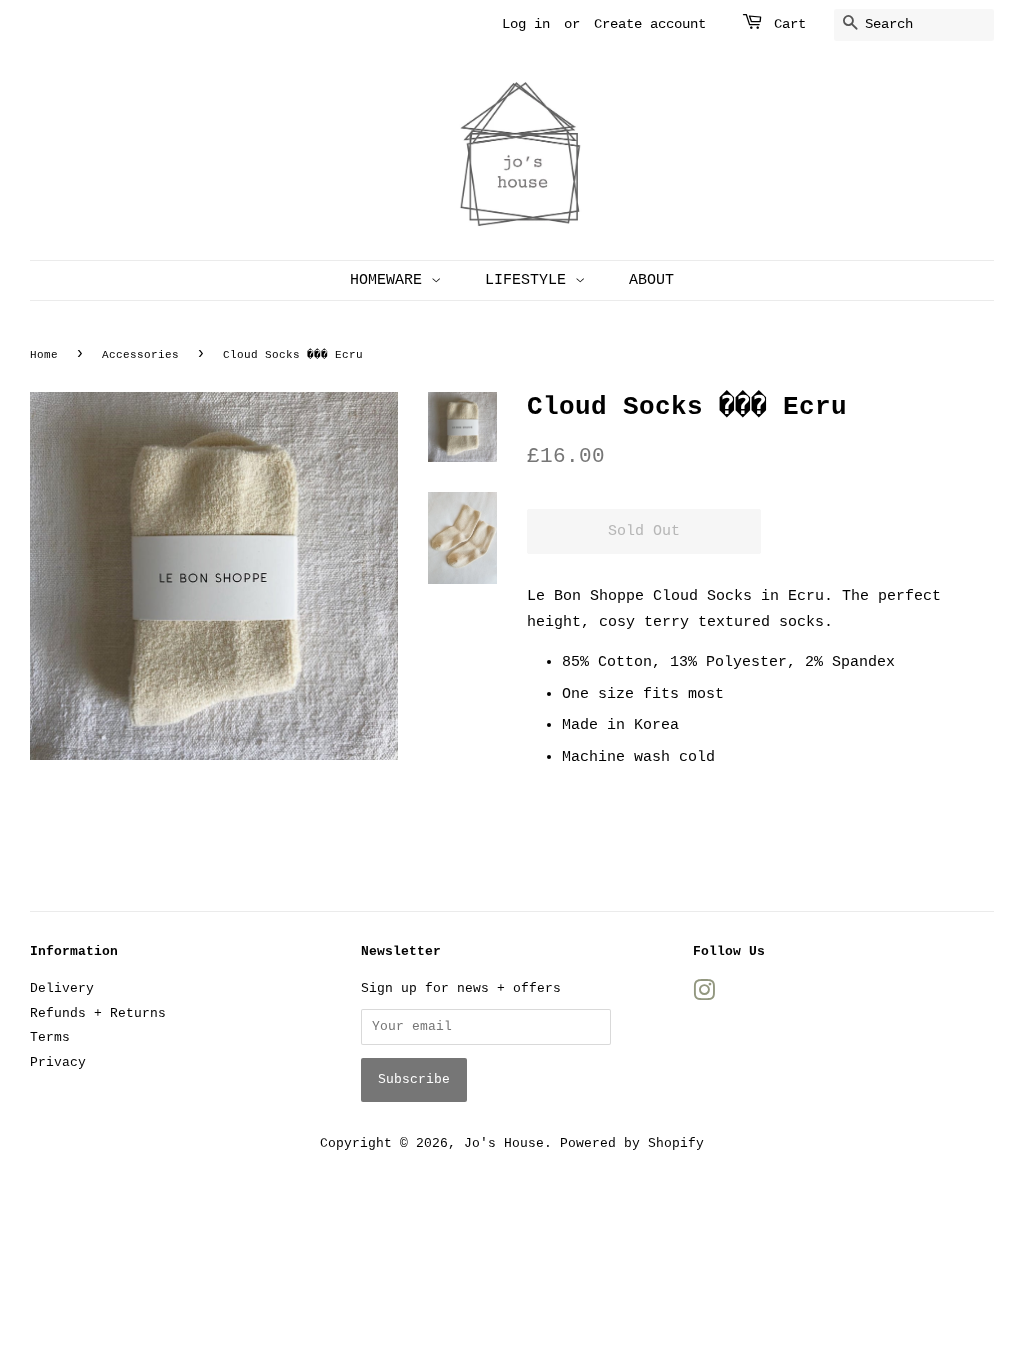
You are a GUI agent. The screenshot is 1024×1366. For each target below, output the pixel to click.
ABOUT (651, 280)
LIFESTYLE (530, 280)
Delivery (62, 988)
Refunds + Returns (98, 1013)
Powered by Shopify (632, 1143)
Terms (50, 1037)
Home (44, 355)
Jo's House (504, 1143)
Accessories (140, 355)
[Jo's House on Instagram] (704, 995)
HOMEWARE (390, 280)
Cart (790, 24)
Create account (650, 24)
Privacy (58, 1062)
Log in (526, 24)
